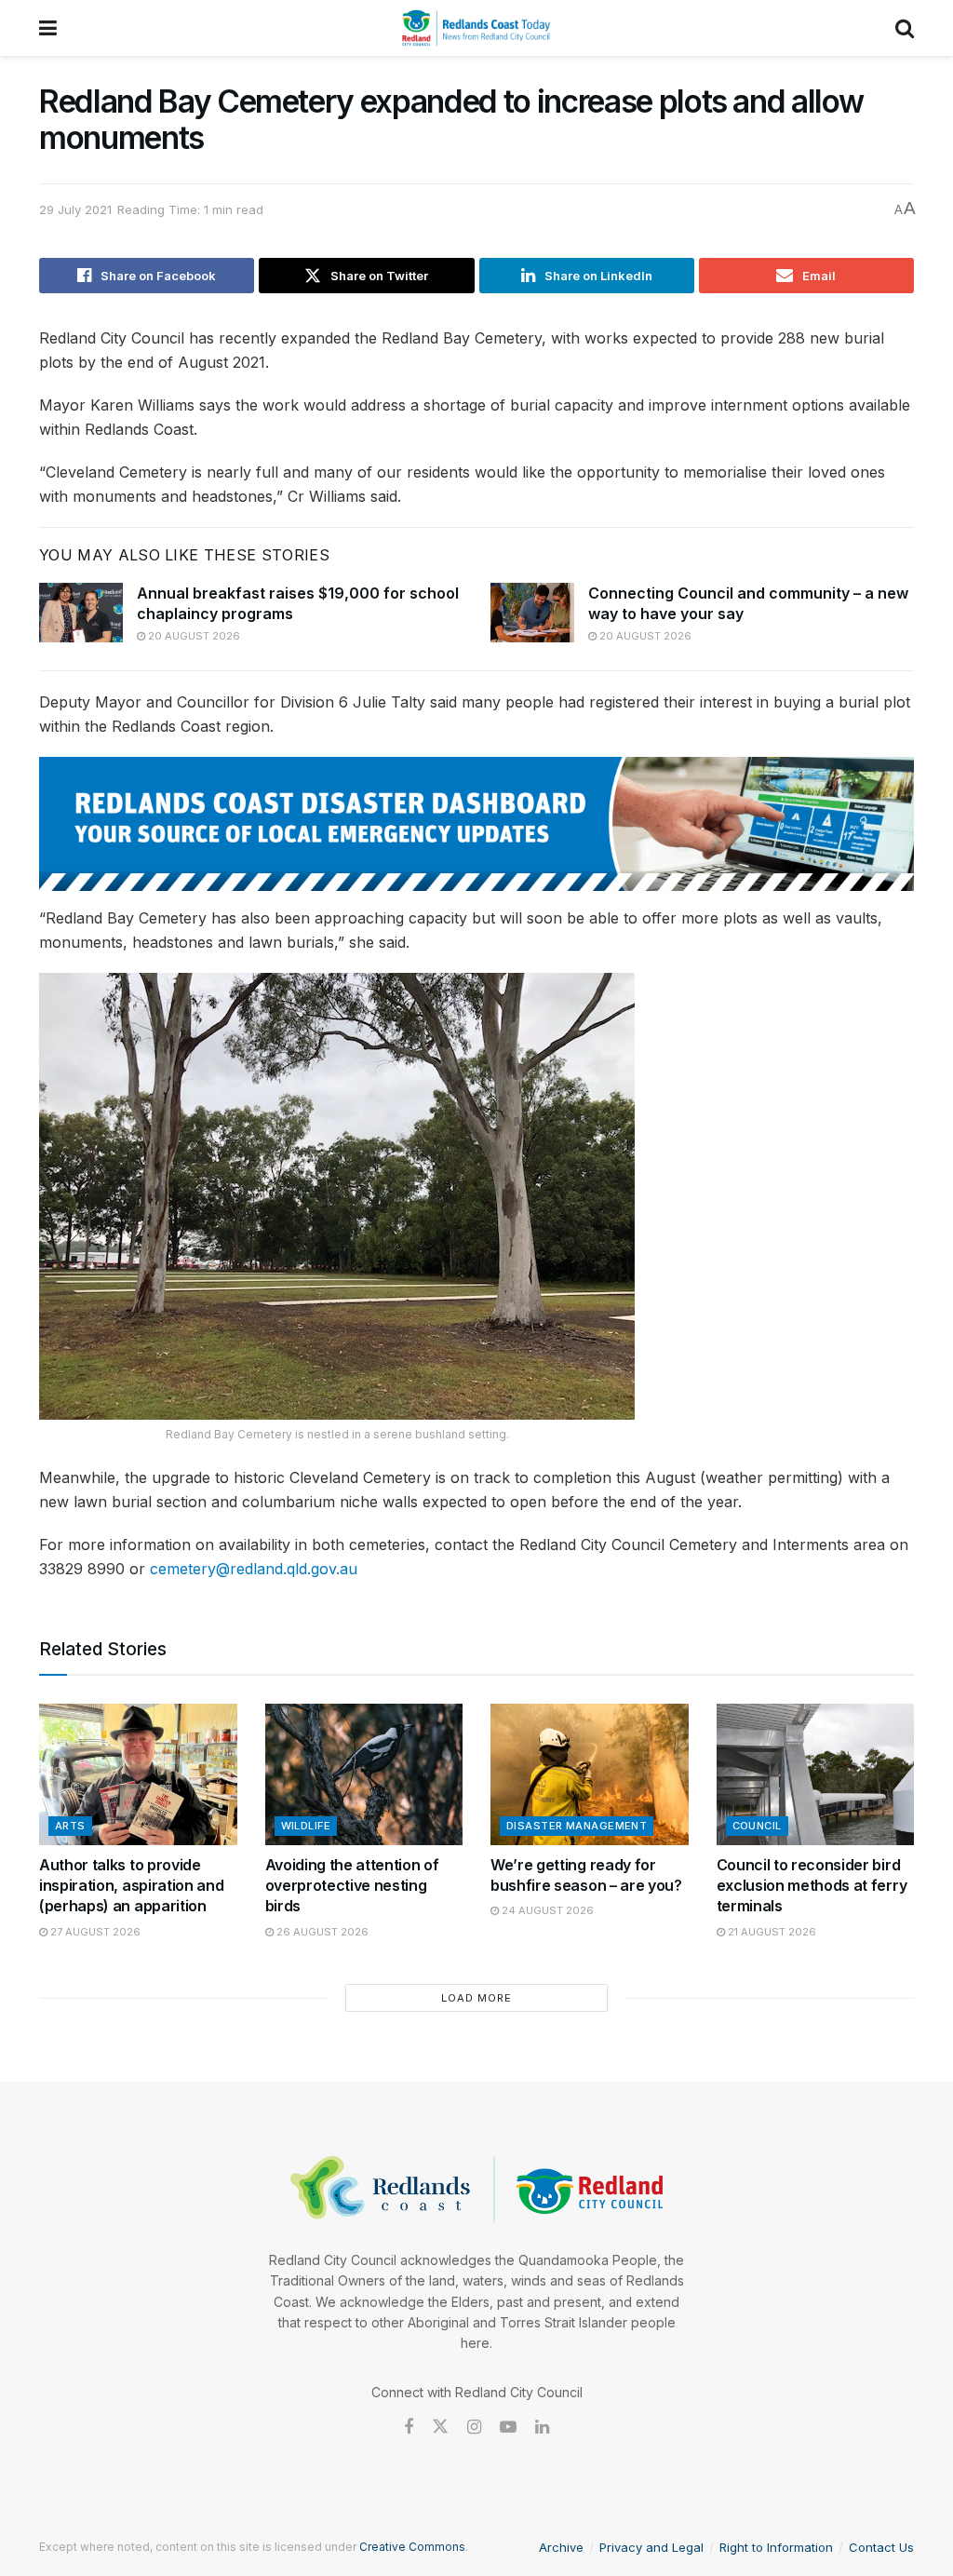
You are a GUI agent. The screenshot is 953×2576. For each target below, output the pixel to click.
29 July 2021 (75, 209)
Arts (70, 1826)
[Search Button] (905, 28)
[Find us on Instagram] (474, 2428)
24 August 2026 (546, 1910)
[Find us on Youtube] (508, 2428)
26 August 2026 (321, 1932)
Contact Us (881, 2547)
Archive (561, 2547)
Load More (476, 1998)
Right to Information (776, 2547)
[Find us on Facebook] (409, 2428)
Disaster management (577, 1826)
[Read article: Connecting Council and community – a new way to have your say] (532, 613)
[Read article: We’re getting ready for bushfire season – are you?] (590, 1774)
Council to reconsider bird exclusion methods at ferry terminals (812, 1886)
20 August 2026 (193, 636)
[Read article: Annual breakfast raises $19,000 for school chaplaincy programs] (81, 613)
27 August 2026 (94, 1932)
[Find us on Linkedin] (542, 2428)
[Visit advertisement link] (476, 824)
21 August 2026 (771, 1932)
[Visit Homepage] (476, 28)
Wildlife (306, 1826)
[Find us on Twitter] (440, 2427)
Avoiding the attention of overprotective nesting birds (352, 1886)
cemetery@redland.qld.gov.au (254, 1569)
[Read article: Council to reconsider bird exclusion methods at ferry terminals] (816, 1774)
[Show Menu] (48, 28)
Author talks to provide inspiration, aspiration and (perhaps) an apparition (131, 1886)
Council (757, 1826)
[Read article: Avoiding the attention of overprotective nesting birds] (364, 1774)
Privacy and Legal (651, 2547)
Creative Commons (412, 2547)
